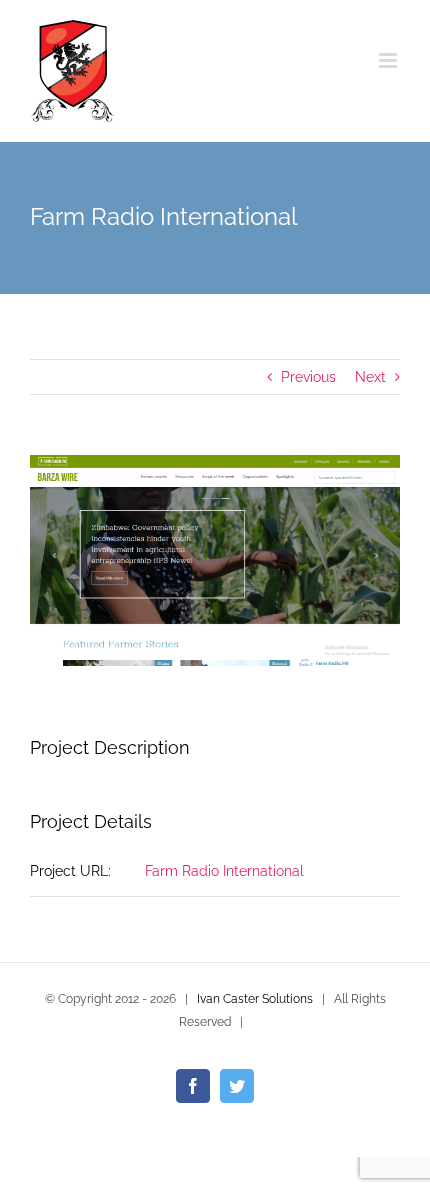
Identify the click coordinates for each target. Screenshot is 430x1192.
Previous (308, 377)
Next (370, 377)
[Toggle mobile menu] (389, 60)
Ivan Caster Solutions (255, 999)
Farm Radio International (224, 871)
